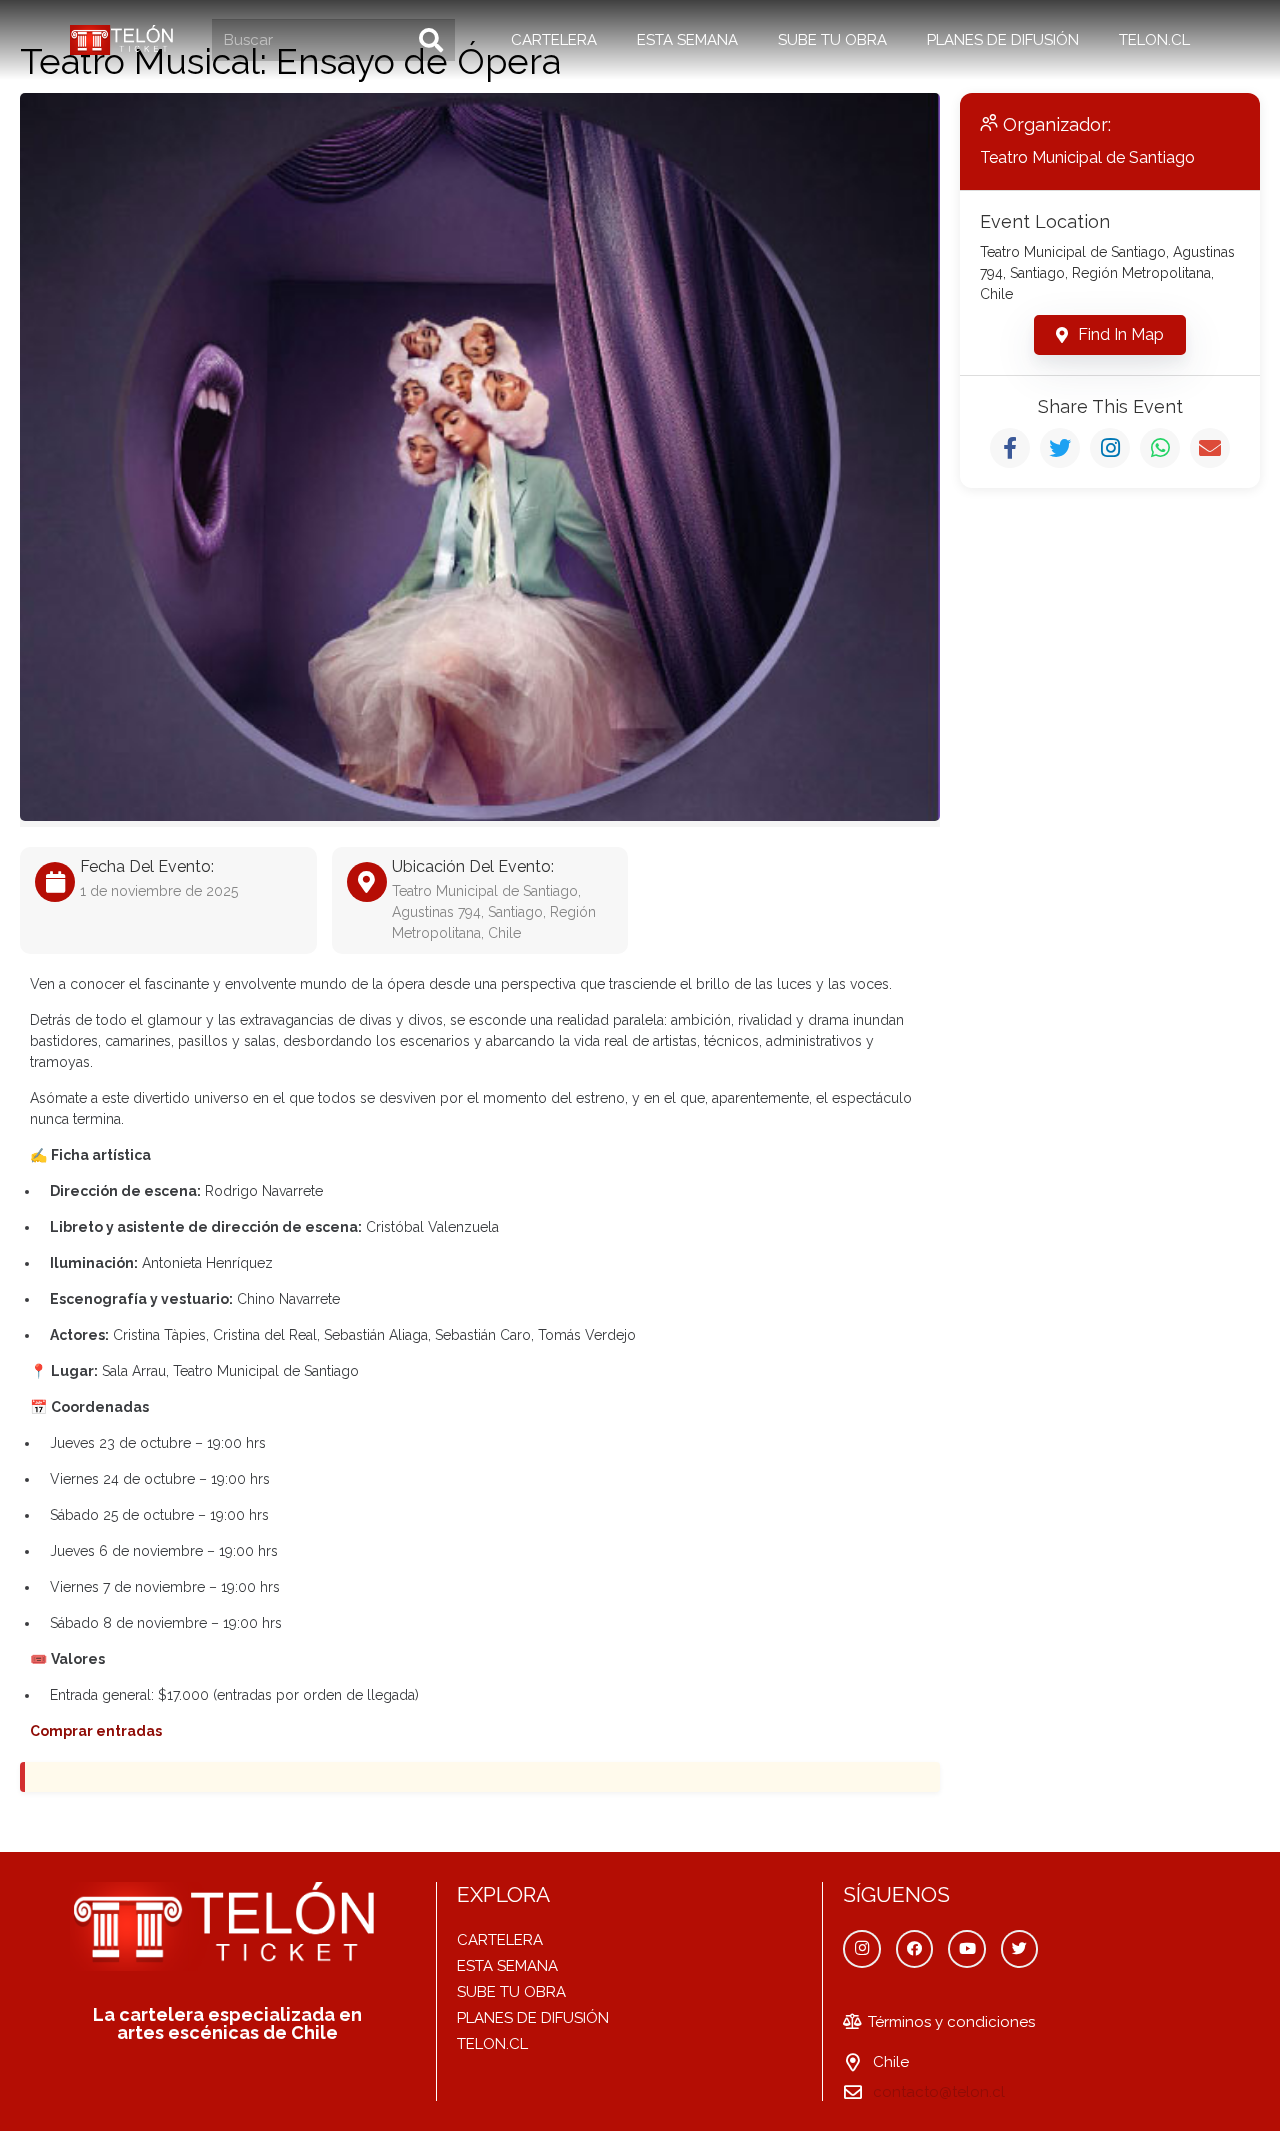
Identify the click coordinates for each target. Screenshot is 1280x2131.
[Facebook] (915, 1949)
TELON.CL (492, 2044)
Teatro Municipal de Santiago (1087, 157)
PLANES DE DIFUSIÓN (533, 2018)
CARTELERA (500, 1940)
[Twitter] (1020, 1949)
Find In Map (1121, 334)
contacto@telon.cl (939, 2092)
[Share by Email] (1210, 448)
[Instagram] (862, 1949)
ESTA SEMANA (507, 1966)
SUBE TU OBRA (511, 1992)
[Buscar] (431, 40)
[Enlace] (123, 40)
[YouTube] (967, 1949)
